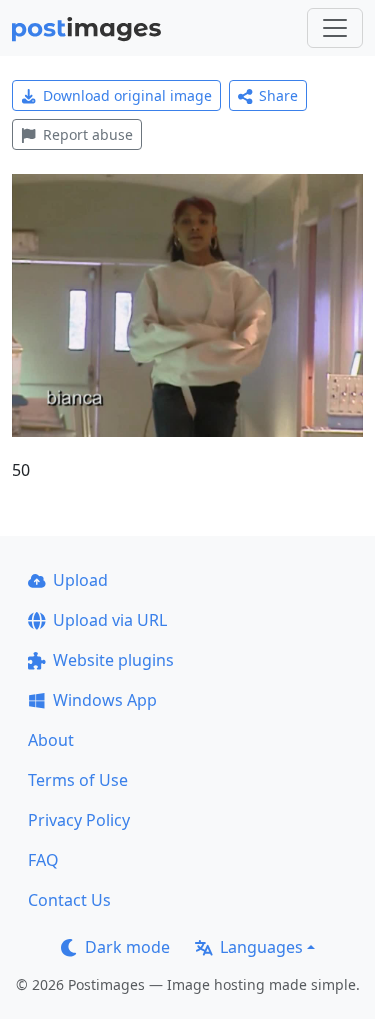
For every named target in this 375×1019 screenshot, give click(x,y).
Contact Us (69, 900)
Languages (261, 947)
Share (278, 95)
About (51, 740)
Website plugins (113, 660)
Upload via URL (110, 620)
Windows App (105, 700)
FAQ (43, 860)
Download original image (127, 95)
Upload (80, 580)
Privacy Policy (79, 820)
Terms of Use (78, 780)
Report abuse (88, 134)
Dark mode (127, 947)
